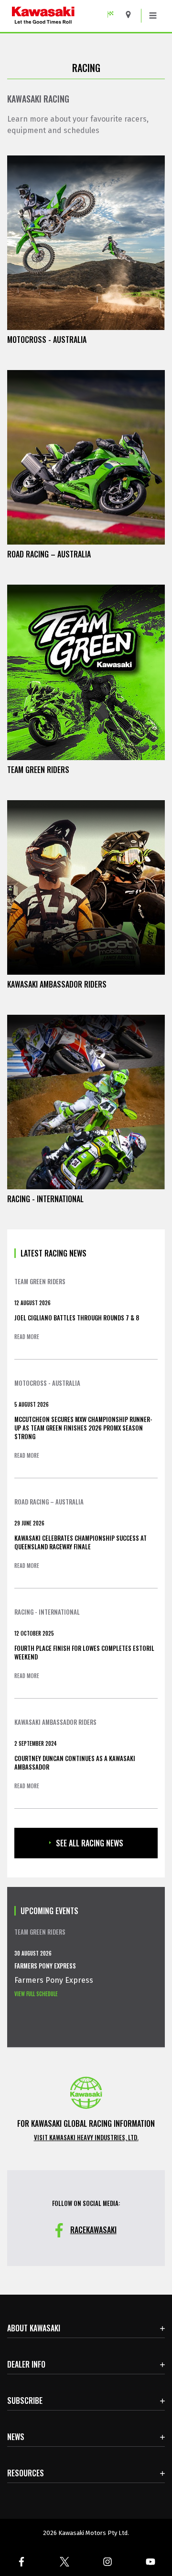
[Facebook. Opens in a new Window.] (21, 2562)
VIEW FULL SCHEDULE (36, 1994)
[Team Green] (114, 15)
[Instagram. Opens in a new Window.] (107, 2562)
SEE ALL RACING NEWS (90, 1843)
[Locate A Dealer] (132, 15)
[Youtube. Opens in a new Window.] (150, 2562)
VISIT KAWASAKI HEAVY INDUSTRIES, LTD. (86, 2137)
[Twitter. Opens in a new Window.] (64, 2562)
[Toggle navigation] (153, 16)
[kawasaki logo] (64, 16)
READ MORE (27, 1337)
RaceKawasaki (93, 2230)
